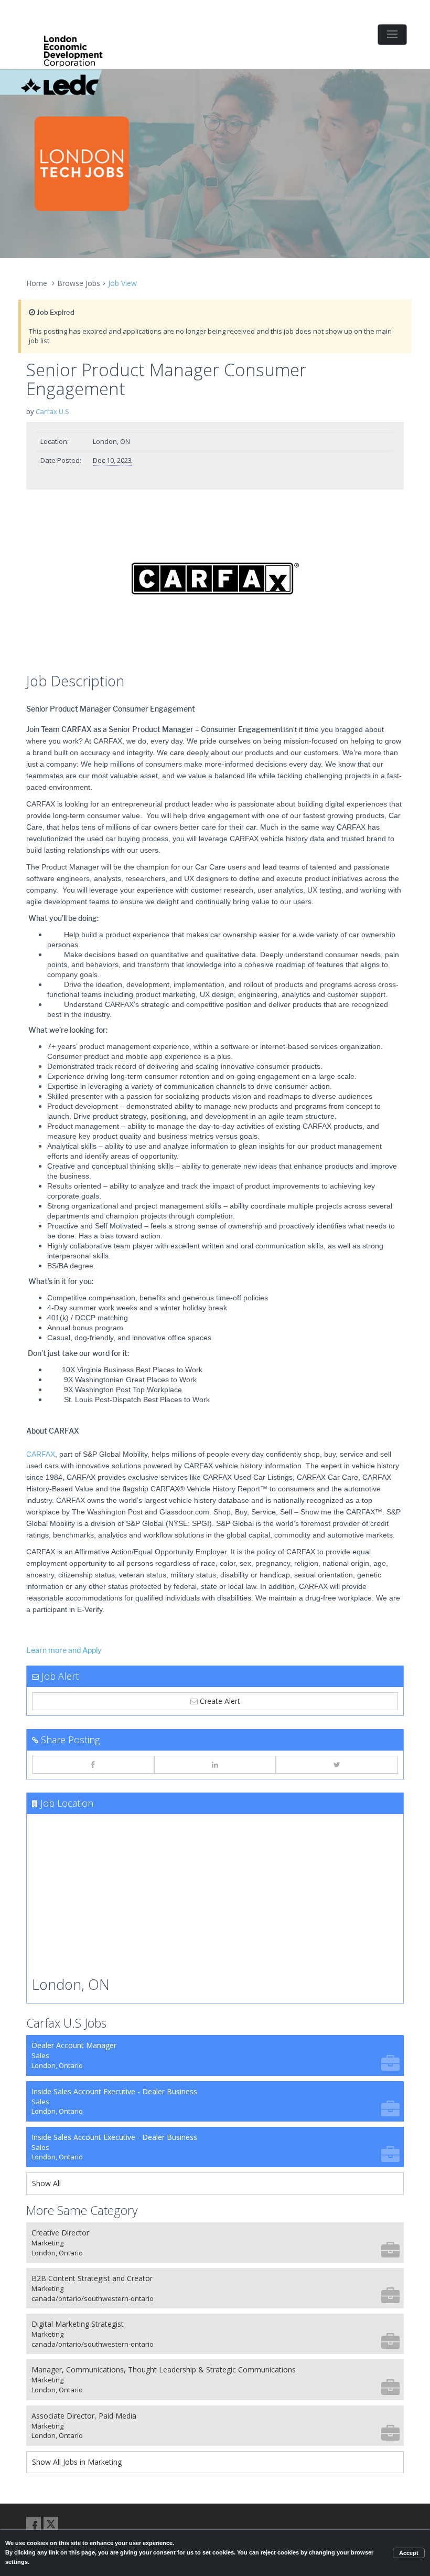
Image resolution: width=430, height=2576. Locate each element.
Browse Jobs (79, 283)
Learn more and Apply (64, 1651)
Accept (409, 2553)
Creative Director (60, 2243)
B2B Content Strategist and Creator (93, 2288)
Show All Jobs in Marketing (77, 2462)
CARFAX (41, 1454)
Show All (46, 2183)
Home (37, 283)
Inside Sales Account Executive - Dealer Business (114, 2101)
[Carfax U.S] (215, 584)
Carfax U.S (52, 411)
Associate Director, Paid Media (84, 2426)
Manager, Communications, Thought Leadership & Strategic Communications (164, 2379)
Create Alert (219, 1701)
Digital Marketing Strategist (93, 2334)
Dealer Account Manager (74, 2055)
